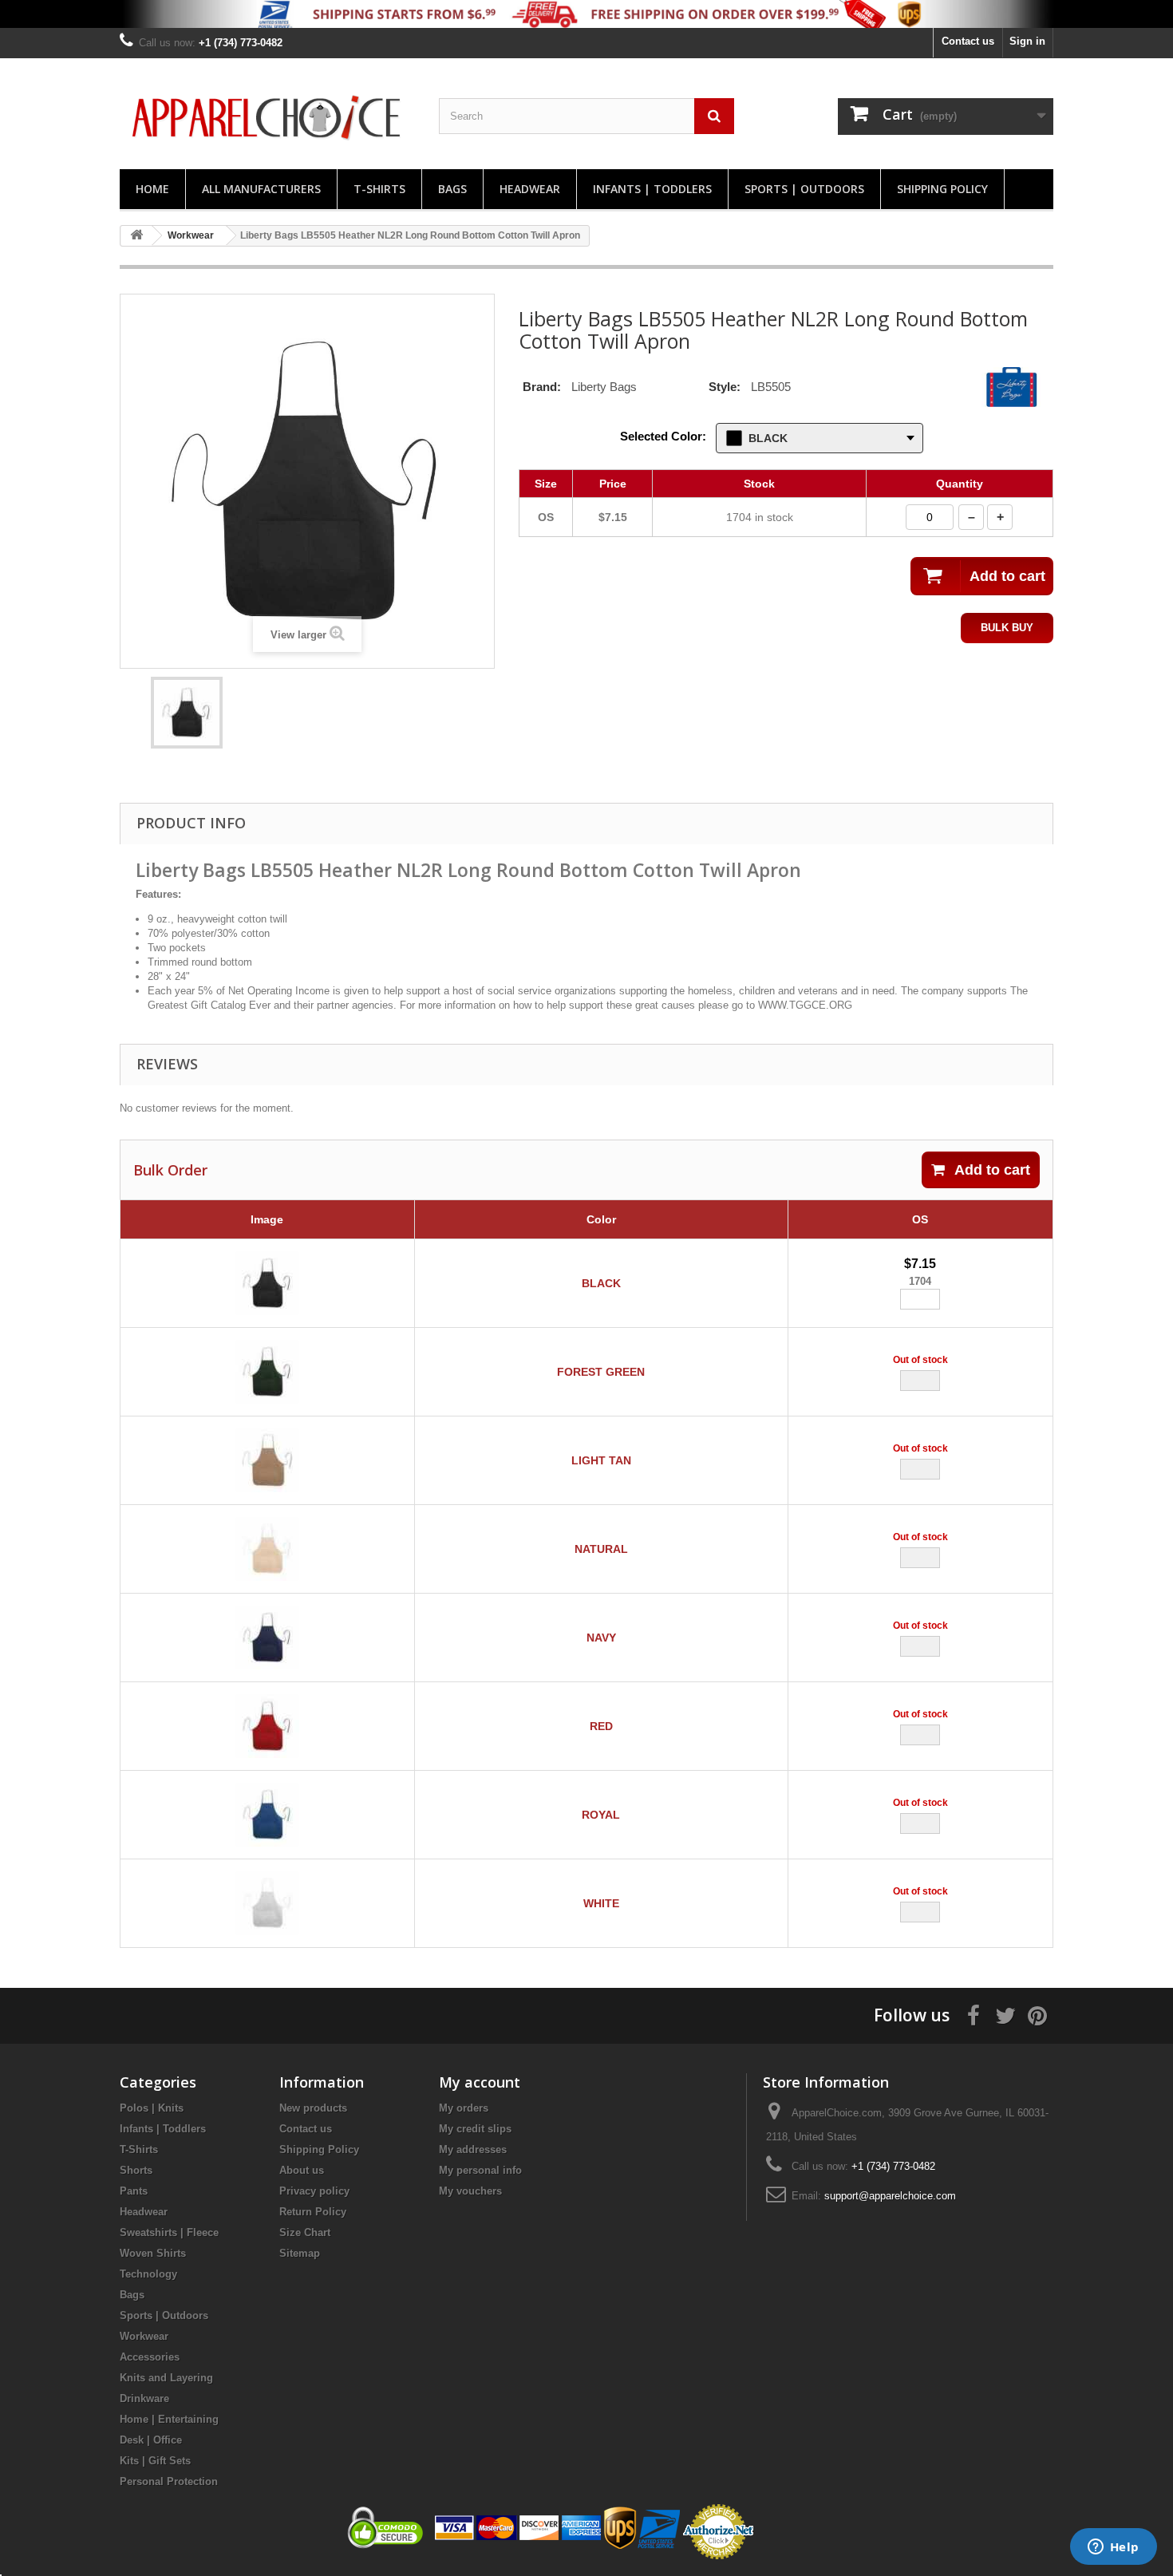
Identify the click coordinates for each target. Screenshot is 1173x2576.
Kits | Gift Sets (155, 2461)
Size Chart (305, 2232)
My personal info (480, 2170)
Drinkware (144, 2398)
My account (480, 2082)
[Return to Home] (136, 236)
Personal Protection (169, 2481)
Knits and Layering (166, 2378)
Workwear (144, 2336)
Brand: (542, 387)
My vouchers (470, 2191)
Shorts (136, 2170)
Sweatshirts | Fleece (169, 2232)
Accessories (150, 2357)
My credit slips (475, 2129)
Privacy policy (314, 2191)
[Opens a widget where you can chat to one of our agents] (1113, 2548)
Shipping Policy (942, 189)
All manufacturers (261, 189)
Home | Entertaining (169, 2419)
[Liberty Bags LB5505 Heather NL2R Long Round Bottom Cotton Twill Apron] (187, 713)
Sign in (1027, 41)
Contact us (968, 41)
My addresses (473, 2149)
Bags (452, 189)
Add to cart (992, 1170)
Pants (134, 2191)
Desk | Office (151, 2440)
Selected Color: (663, 436)
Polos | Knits (152, 2108)
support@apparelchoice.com (890, 2196)
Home (152, 189)
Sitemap (300, 2253)
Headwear (530, 189)
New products (313, 2108)
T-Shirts (379, 189)
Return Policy (313, 2212)
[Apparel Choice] (267, 118)
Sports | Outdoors (804, 189)
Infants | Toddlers (652, 189)
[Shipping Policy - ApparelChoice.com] (586, 14)
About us (302, 2170)
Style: (725, 387)
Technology (148, 2274)
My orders (464, 2108)
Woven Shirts (153, 2253)
